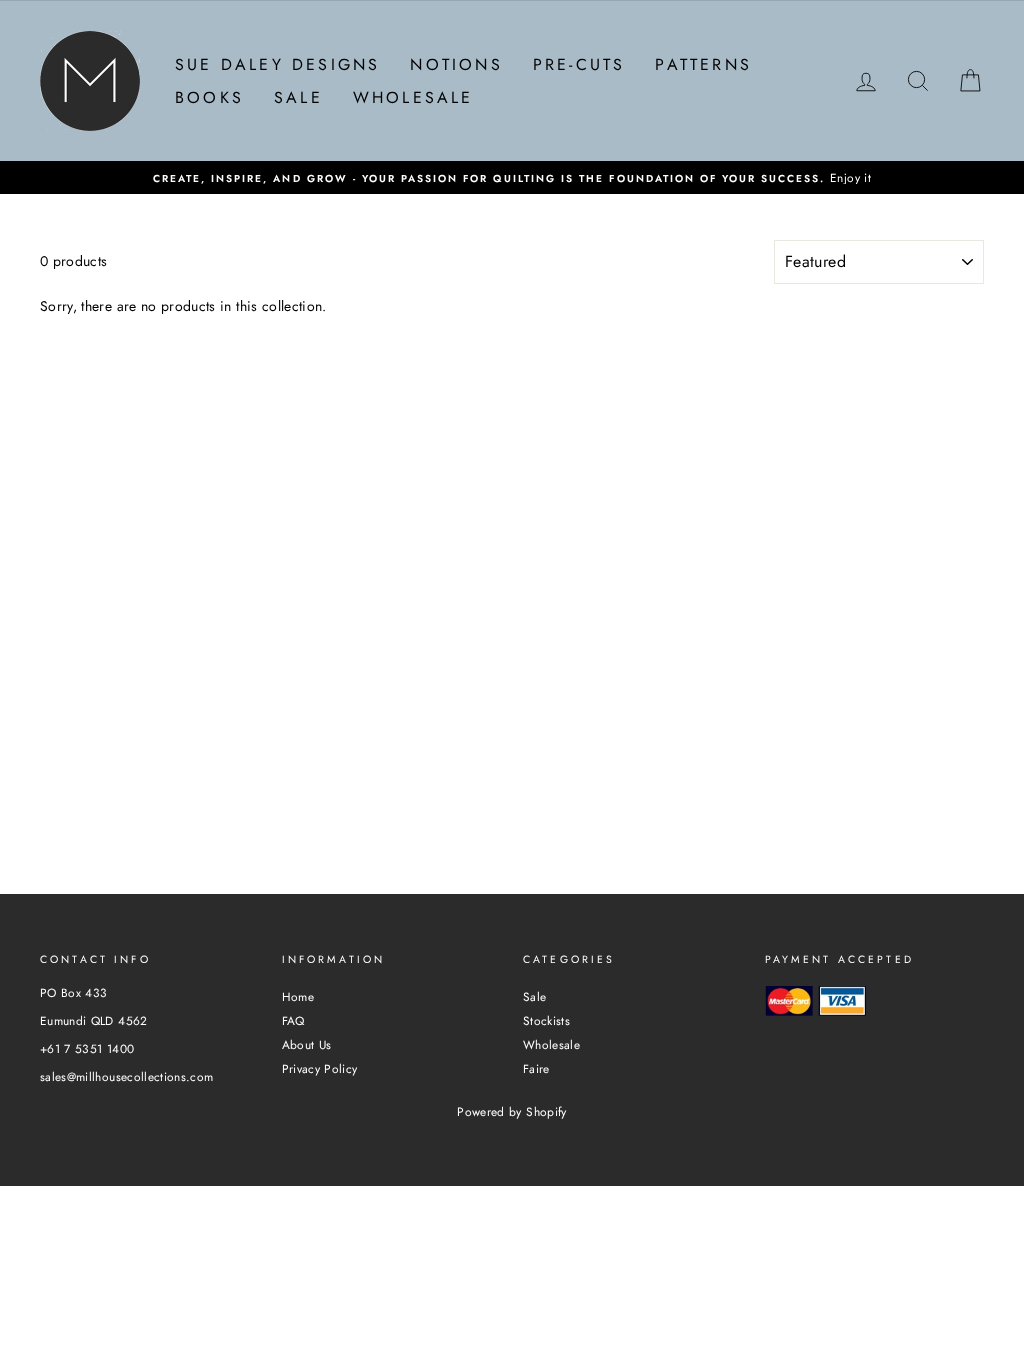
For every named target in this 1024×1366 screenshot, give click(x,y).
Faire (536, 1068)
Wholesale (413, 97)
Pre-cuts (579, 64)
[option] (512, 177)
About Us (307, 1044)
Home (298, 996)
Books (209, 97)
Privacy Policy (320, 1068)
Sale (298, 97)
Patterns (703, 64)
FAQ (293, 1020)
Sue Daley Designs (277, 64)
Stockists (546, 1020)
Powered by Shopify (511, 1112)
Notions (456, 64)
